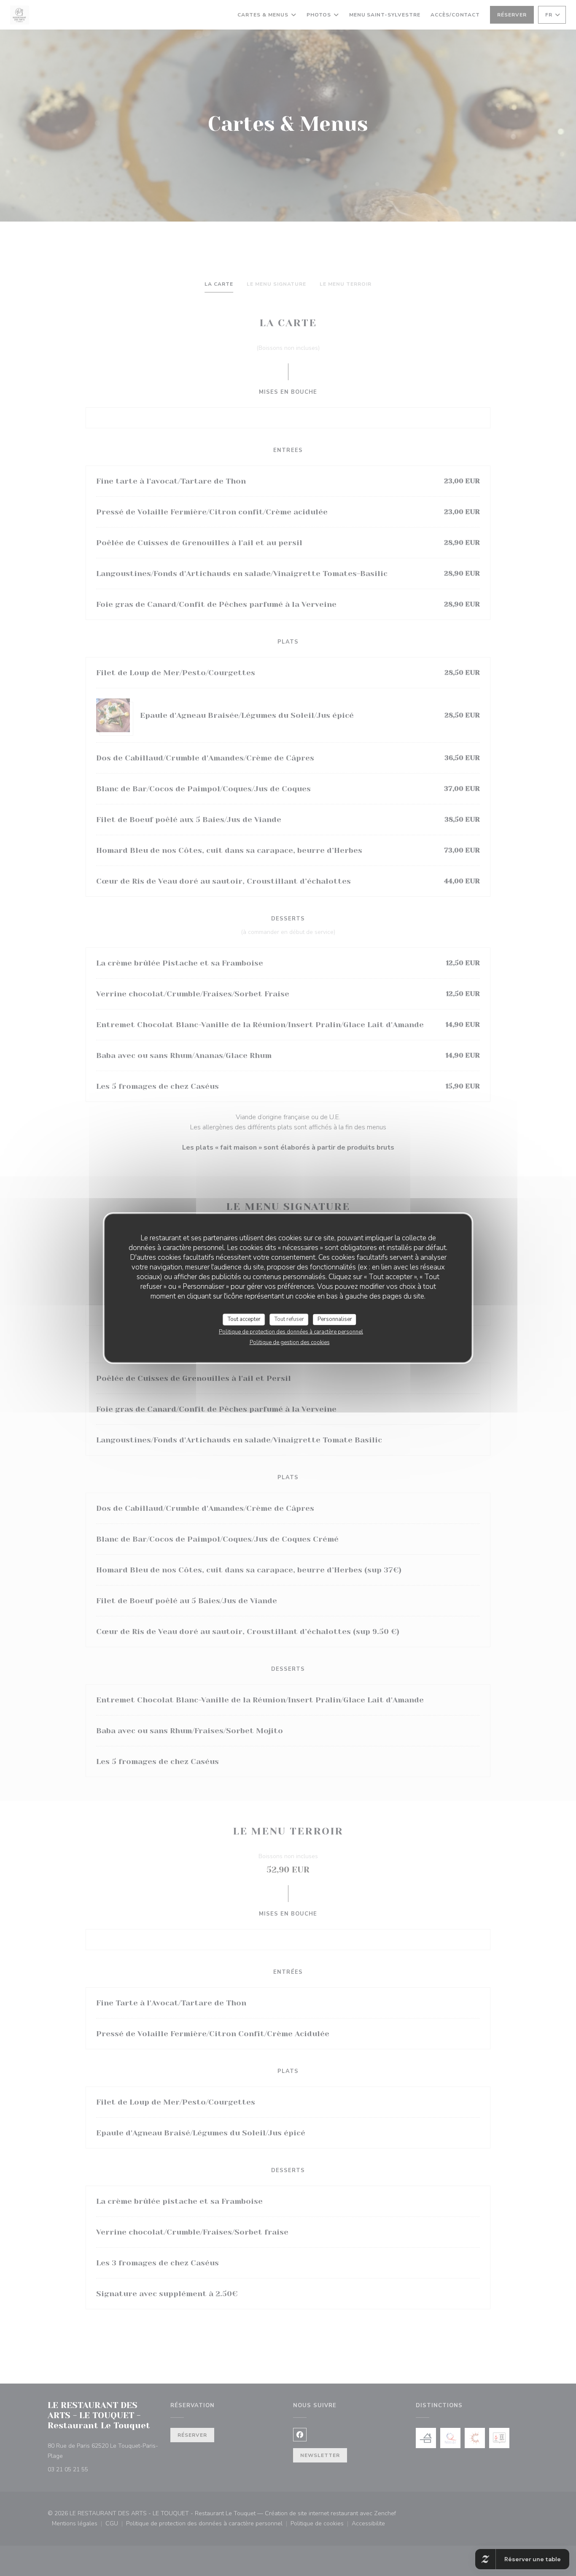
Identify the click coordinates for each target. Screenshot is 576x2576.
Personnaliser (335, 1319)
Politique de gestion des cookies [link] (290, 1342)
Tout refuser (289, 1319)
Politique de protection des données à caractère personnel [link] (291, 1331)
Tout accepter (244, 1319)
